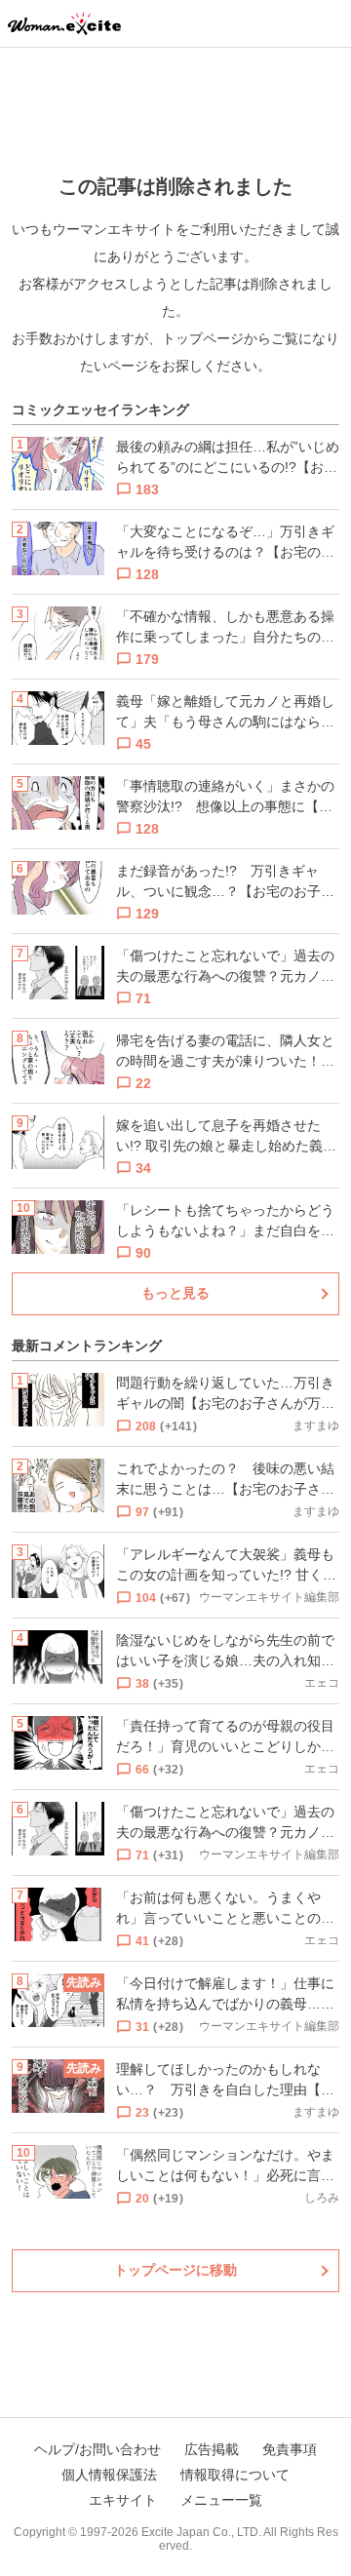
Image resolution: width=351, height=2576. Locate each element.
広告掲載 (212, 2449)
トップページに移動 (175, 2270)
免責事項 (290, 2449)
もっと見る (175, 1293)
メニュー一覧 (221, 2500)
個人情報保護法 (109, 2475)
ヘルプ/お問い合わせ (97, 2449)
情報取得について (235, 2475)
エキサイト (123, 2500)
